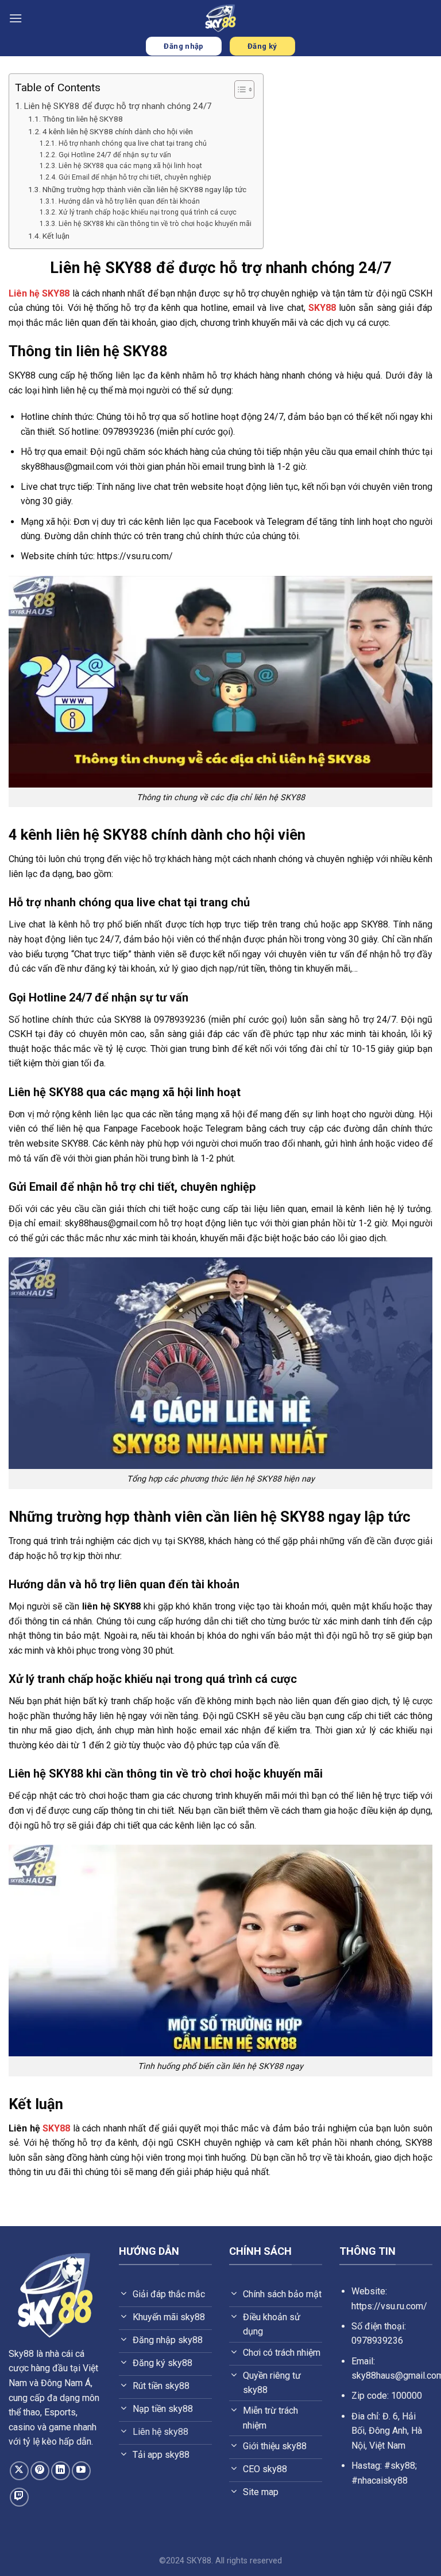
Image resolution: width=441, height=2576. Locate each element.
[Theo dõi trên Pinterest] (40, 2471)
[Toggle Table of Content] (239, 89)
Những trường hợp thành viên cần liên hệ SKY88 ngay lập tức (144, 189)
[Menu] (16, 18)
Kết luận (56, 236)
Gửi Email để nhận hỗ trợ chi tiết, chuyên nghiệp (135, 177)
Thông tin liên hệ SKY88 (83, 119)
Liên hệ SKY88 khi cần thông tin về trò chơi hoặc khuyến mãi (155, 224)
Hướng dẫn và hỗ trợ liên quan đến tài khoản (129, 201)
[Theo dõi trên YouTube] (81, 2471)
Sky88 (21, 2354)
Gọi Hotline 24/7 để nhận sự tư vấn (115, 155)
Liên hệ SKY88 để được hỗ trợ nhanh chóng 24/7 (118, 106)
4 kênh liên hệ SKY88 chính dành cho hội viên (118, 131)
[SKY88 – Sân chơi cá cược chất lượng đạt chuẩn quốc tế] (220, 18)
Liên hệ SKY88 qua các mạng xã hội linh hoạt (130, 166)
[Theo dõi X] (19, 2471)
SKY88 (322, 308)
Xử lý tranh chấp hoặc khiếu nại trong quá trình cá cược (147, 212)
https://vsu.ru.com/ (389, 2306)
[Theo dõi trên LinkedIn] (61, 2471)
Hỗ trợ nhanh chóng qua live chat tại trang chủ (132, 143)
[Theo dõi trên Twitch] (19, 2497)
